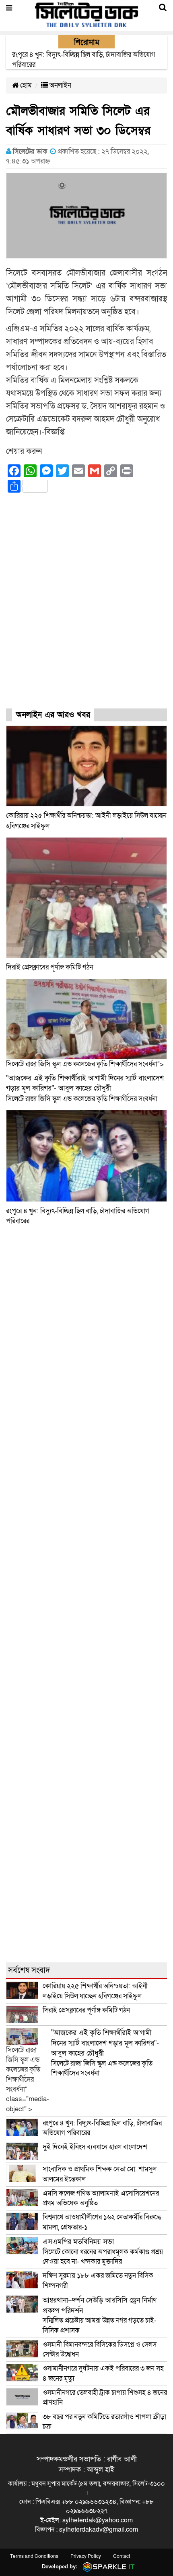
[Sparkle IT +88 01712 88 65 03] (107, 2567)
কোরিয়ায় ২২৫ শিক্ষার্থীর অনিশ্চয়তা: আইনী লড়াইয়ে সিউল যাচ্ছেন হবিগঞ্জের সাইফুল (95, 1991)
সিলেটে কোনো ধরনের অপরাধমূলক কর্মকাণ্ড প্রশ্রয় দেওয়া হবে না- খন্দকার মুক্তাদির (103, 2252)
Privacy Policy (86, 2556)
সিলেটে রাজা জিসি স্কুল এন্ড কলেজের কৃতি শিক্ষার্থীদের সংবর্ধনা (85, 1088)
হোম (25, 85)
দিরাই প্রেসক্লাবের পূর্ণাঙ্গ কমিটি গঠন (50, 967)
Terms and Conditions (34, 2556)
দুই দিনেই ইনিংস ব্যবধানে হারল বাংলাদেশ (95, 2147)
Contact (122, 2556)
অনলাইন (60, 85)
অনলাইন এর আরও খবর (53, 715)
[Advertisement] (86, 608)
